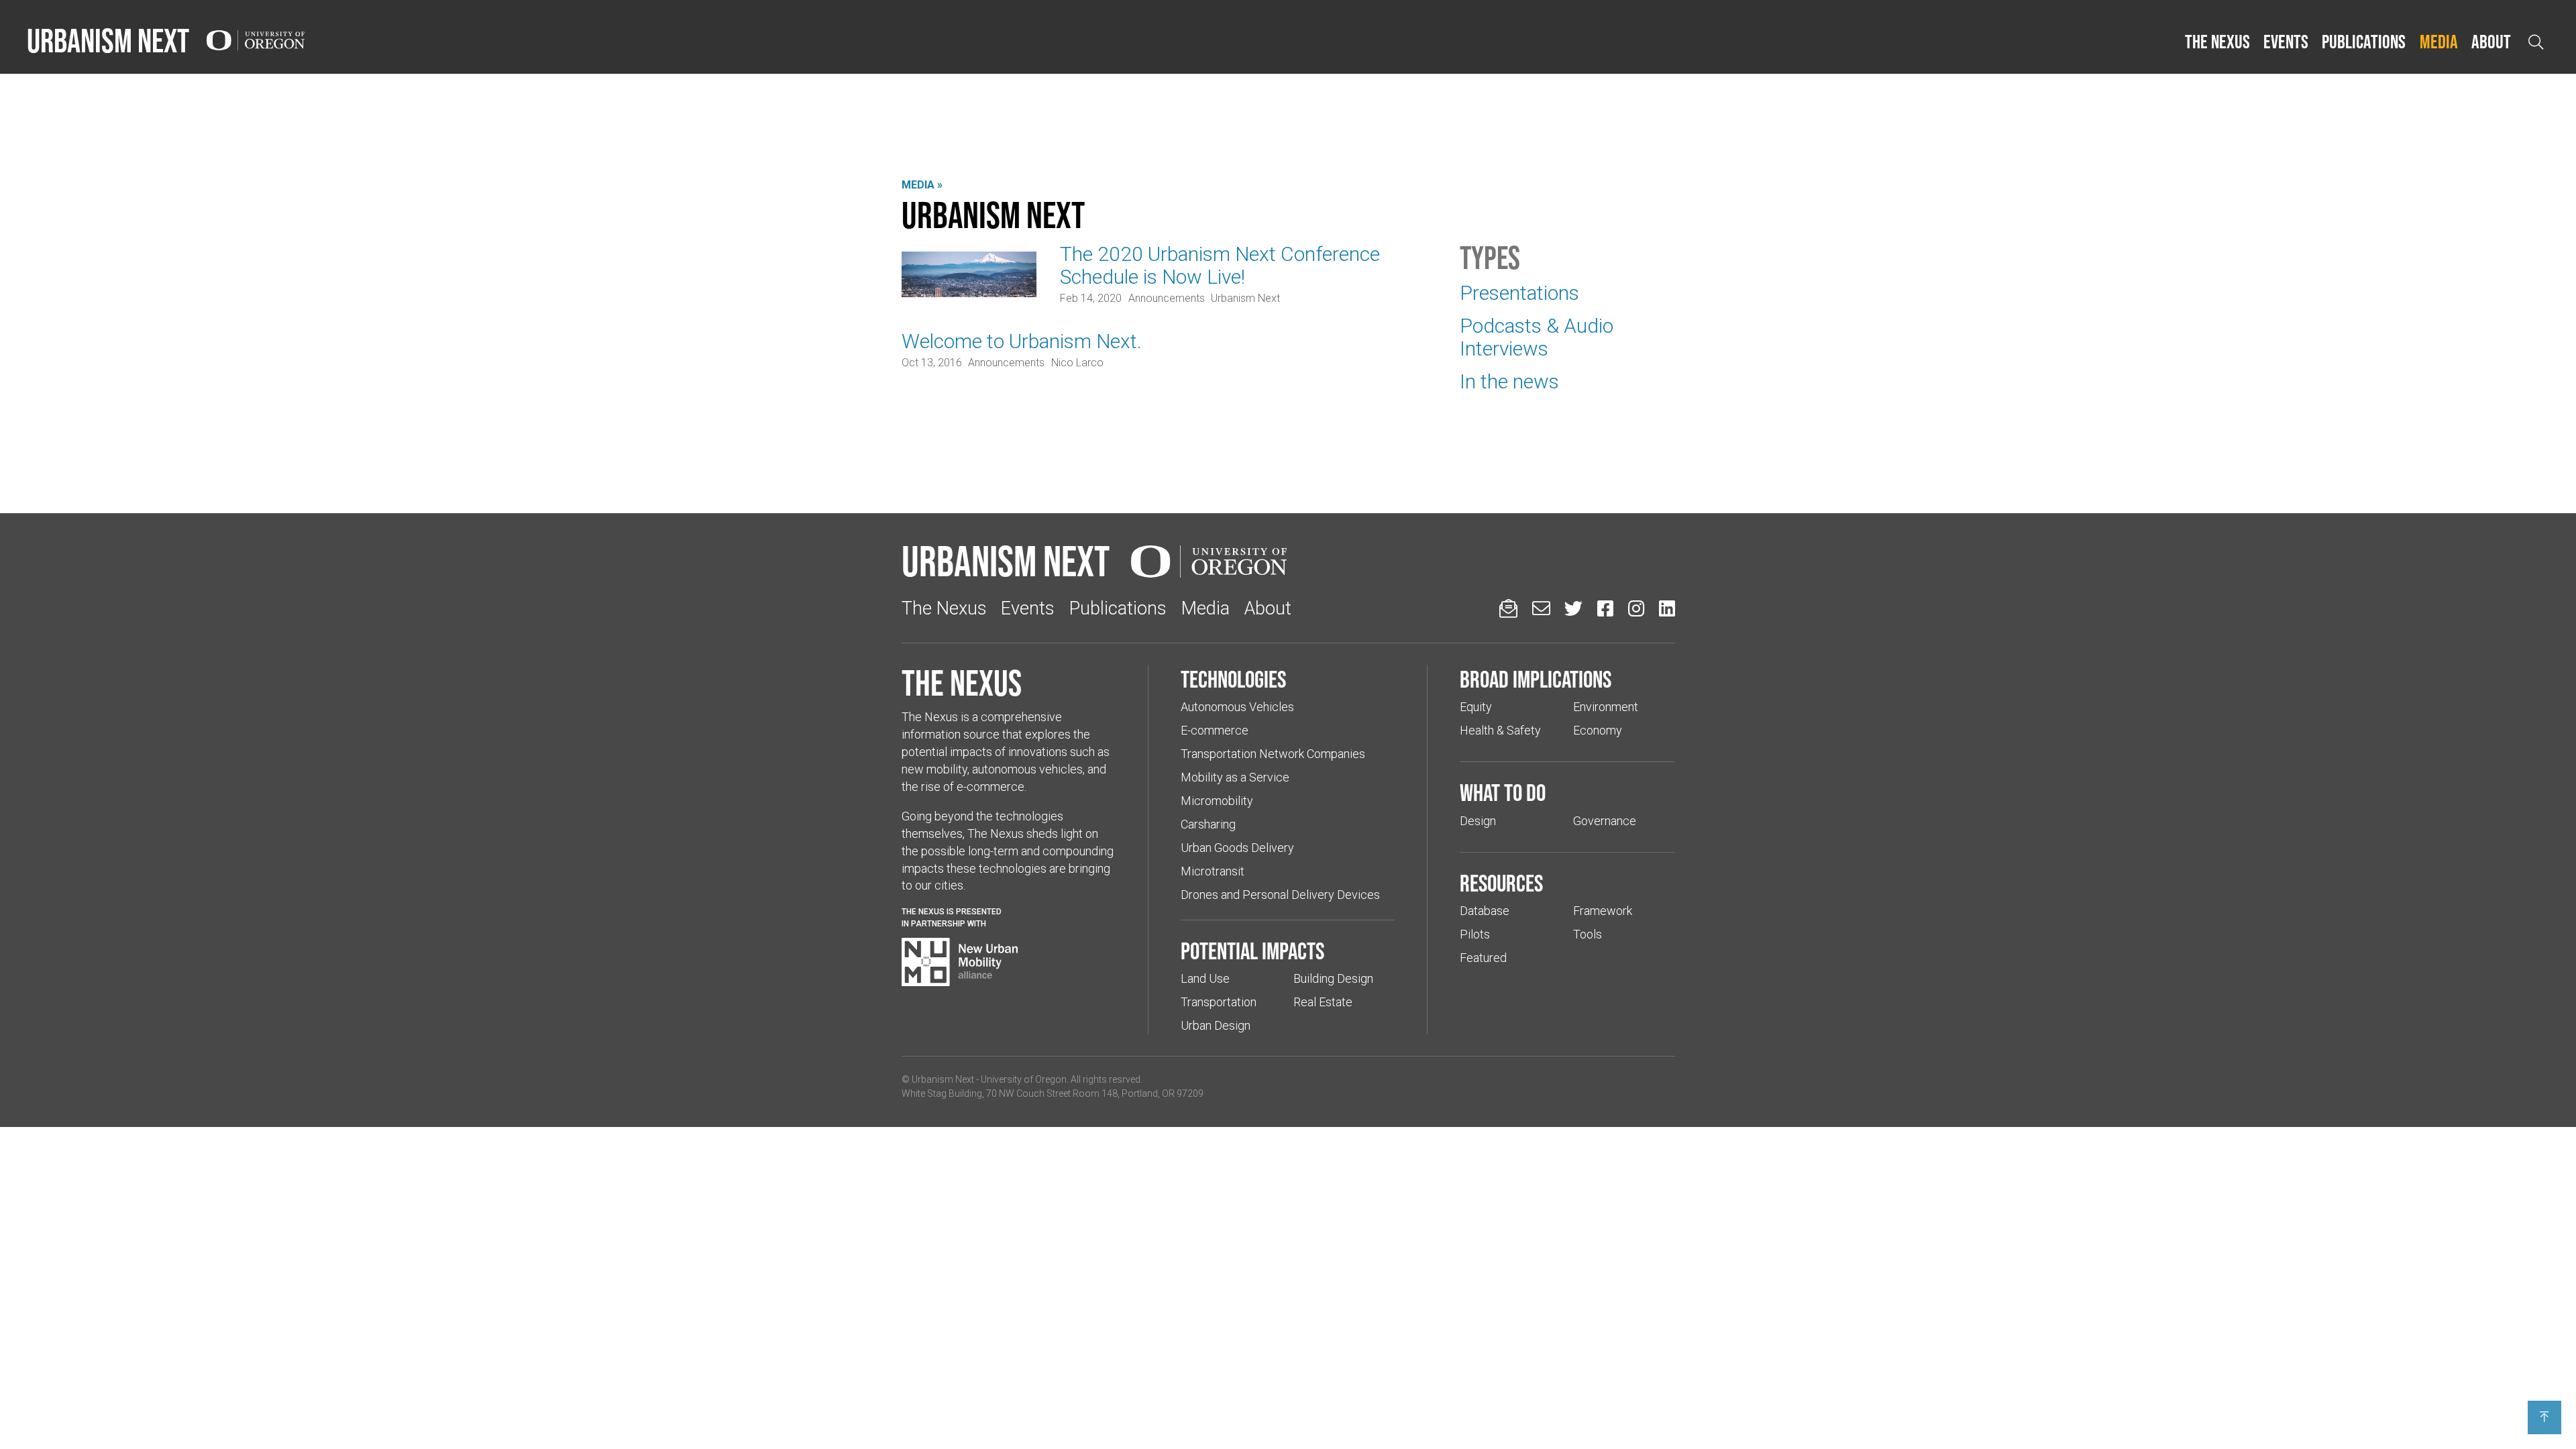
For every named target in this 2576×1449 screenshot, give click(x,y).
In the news (1509, 381)
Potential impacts (1252, 951)
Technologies (1233, 679)
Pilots (1475, 934)
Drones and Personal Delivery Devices (1280, 895)
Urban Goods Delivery (1237, 848)
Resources (1501, 883)
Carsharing (1208, 824)
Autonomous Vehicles (1237, 707)
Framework (1603, 911)
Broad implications (1536, 679)
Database (1485, 911)
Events (2286, 42)
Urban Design (1216, 1025)
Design (1478, 821)
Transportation (1219, 1002)
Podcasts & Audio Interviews (1537, 337)
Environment (1606, 707)
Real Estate (1323, 1002)
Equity (1476, 707)
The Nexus (2217, 42)
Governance (1605, 821)
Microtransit (1213, 871)
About (2491, 42)
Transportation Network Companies (1273, 754)
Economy (1598, 730)
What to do (1503, 792)
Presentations (1519, 293)
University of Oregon (1024, 1079)
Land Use (1205, 978)
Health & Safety (1500, 730)
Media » (922, 185)
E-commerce (1215, 730)
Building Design (1333, 978)
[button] (2217, 42)
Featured (1483, 958)
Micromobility (1217, 801)
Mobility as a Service (1235, 777)
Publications (2364, 42)
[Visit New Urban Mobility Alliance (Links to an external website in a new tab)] (960, 962)
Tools (1588, 934)
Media (2439, 42)
